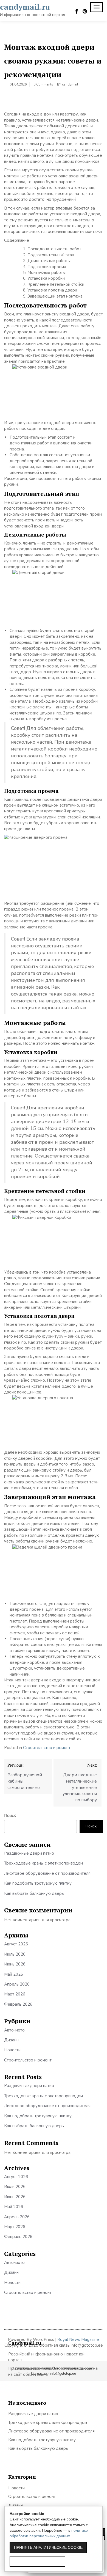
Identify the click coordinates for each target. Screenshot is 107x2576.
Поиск (10, 1816)
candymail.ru (25, 7)
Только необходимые (37, 2561)
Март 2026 (15, 1994)
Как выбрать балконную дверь (34, 1893)
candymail (70, 84)
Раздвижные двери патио (29, 1853)
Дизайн (11, 2040)
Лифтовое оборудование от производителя (47, 1873)
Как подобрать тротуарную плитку (38, 1883)
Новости (12, 2050)
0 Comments (43, 84)
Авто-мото (14, 2030)
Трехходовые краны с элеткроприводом (43, 1863)
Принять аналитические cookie (48, 2547)
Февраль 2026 (18, 2004)
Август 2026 (16, 1944)
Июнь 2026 (15, 1964)
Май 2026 (14, 1974)
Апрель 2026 (17, 1984)
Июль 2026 (15, 1954)
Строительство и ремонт (47, 1748)
